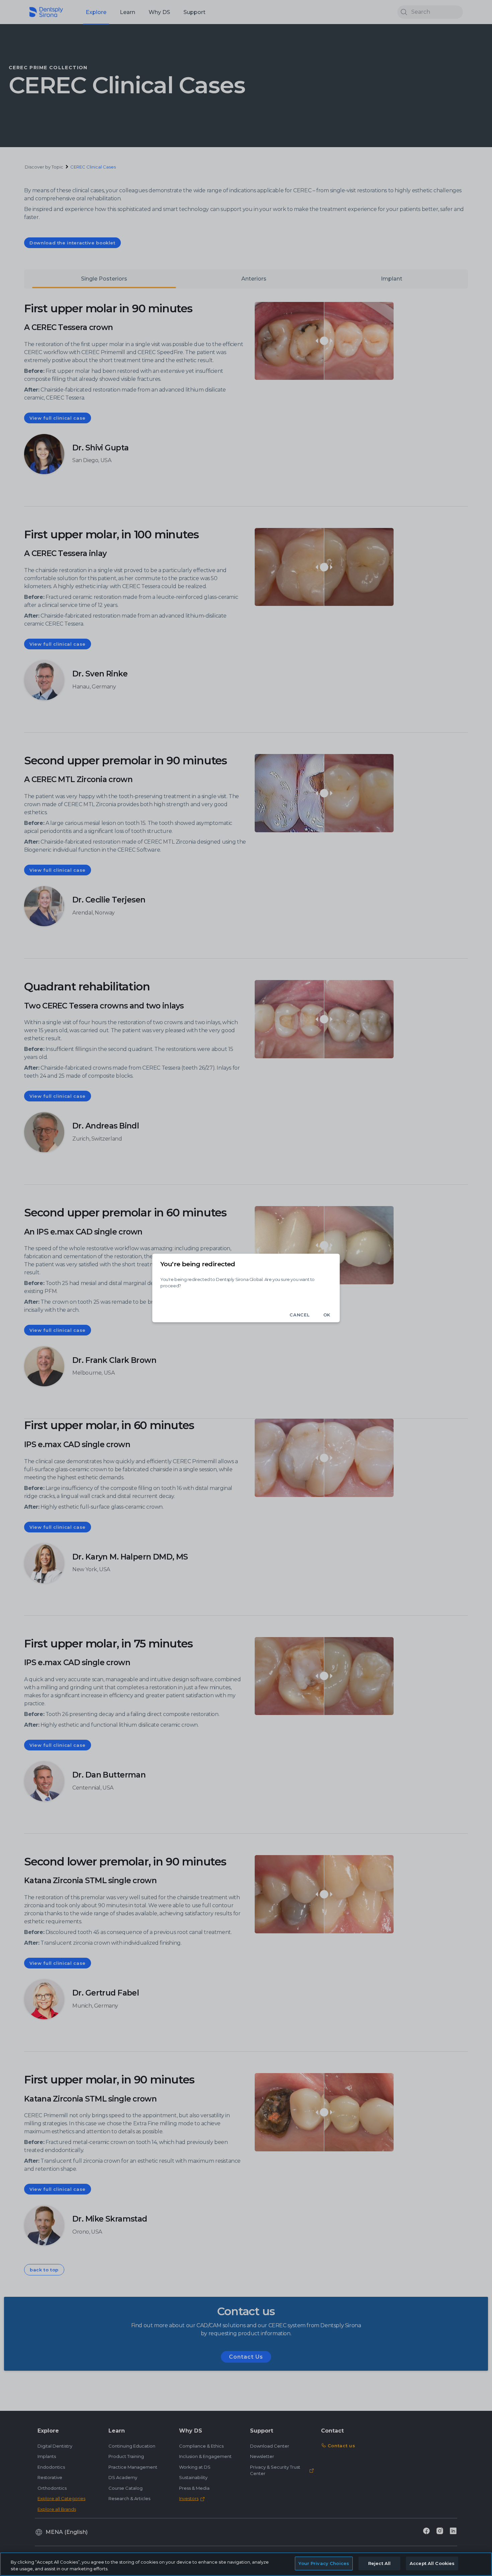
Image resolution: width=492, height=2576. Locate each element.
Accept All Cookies (432, 2563)
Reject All (379, 2563)
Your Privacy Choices (324, 2563)
